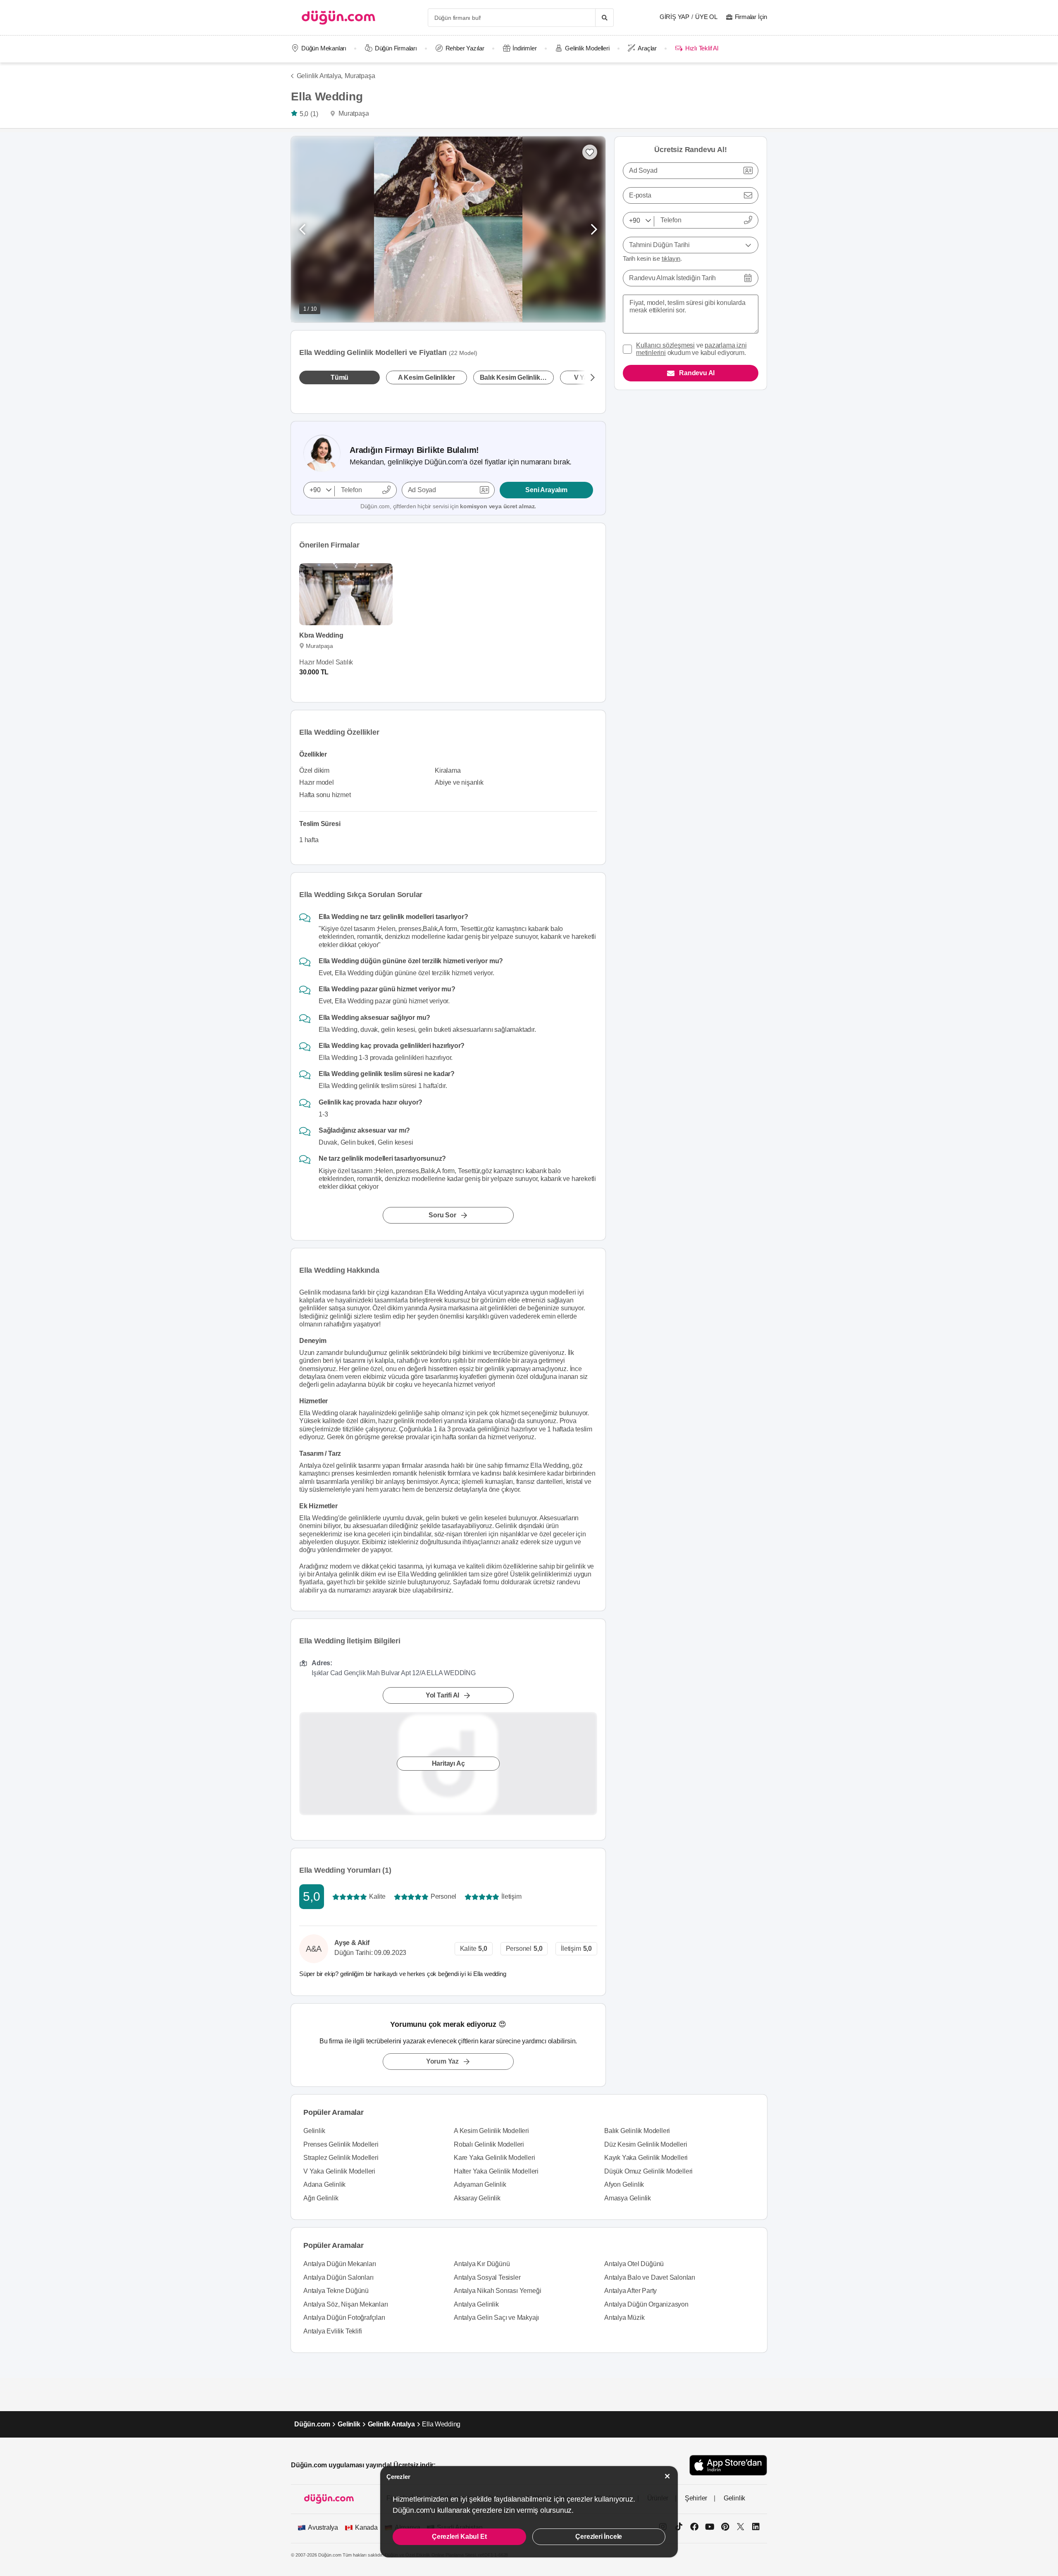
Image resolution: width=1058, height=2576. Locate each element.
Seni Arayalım (546, 490)
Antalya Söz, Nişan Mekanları (346, 2304)
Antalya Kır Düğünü (482, 2264)
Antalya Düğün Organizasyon (646, 2304)
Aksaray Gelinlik (477, 2198)
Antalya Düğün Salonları (338, 2277)
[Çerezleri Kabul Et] (667, 2476)
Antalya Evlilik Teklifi (332, 2331)
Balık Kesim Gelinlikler (514, 377)
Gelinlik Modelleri (587, 48)
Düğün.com (312, 2424)
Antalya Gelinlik (476, 2304)
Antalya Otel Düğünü (634, 2264)
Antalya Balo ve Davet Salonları (650, 2277)
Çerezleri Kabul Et (459, 2537)
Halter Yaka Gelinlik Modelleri (496, 2171)
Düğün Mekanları (324, 48)
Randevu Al (697, 373)
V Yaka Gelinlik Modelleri (339, 2171)
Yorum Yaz (442, 2061)
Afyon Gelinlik (624, 2184)
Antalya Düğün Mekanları (340, 2264)
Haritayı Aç (448, 1763)
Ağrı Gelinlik (321, 2198)
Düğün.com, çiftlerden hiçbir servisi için (448, 506)
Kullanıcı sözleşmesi (665, 345)
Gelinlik (314, 2131)
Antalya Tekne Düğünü (336, 2291)
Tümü (340, 377)
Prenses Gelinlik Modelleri (341, 2144)
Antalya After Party (630, 2291)
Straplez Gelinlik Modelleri (341, 2158)
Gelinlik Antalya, (320, 76)
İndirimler (524, 48)
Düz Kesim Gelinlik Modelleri (646, 2144)
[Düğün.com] (338, 18)
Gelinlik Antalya (391, 2424)
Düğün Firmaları (396, 48)
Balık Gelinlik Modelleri (637, 2131)
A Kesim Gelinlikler (427, 377)
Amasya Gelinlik (628, 2198)
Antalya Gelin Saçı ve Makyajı (496, 2318)
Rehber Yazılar (465, 48)
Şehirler (696, 2498)
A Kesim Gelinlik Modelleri (491, 2131)
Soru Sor (442, 1215)
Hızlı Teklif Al (702, 48)
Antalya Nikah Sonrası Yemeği (497, 2291)
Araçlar (647, 48)
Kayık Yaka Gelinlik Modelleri (646, 2158)
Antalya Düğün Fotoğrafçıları (344, 2318)
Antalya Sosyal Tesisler (487, 2277)
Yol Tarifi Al (442, 1695)
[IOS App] (728, 2465)
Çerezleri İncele (599, 2537)
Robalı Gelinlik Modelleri (489, 2144)
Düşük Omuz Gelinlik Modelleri (648, 2171)
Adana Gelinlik (324, 2184)
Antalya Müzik (624, 2318)
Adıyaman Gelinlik (480, 2184)
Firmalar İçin (751, 17)
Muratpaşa (360, 76)
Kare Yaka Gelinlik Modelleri (494, 2158)
